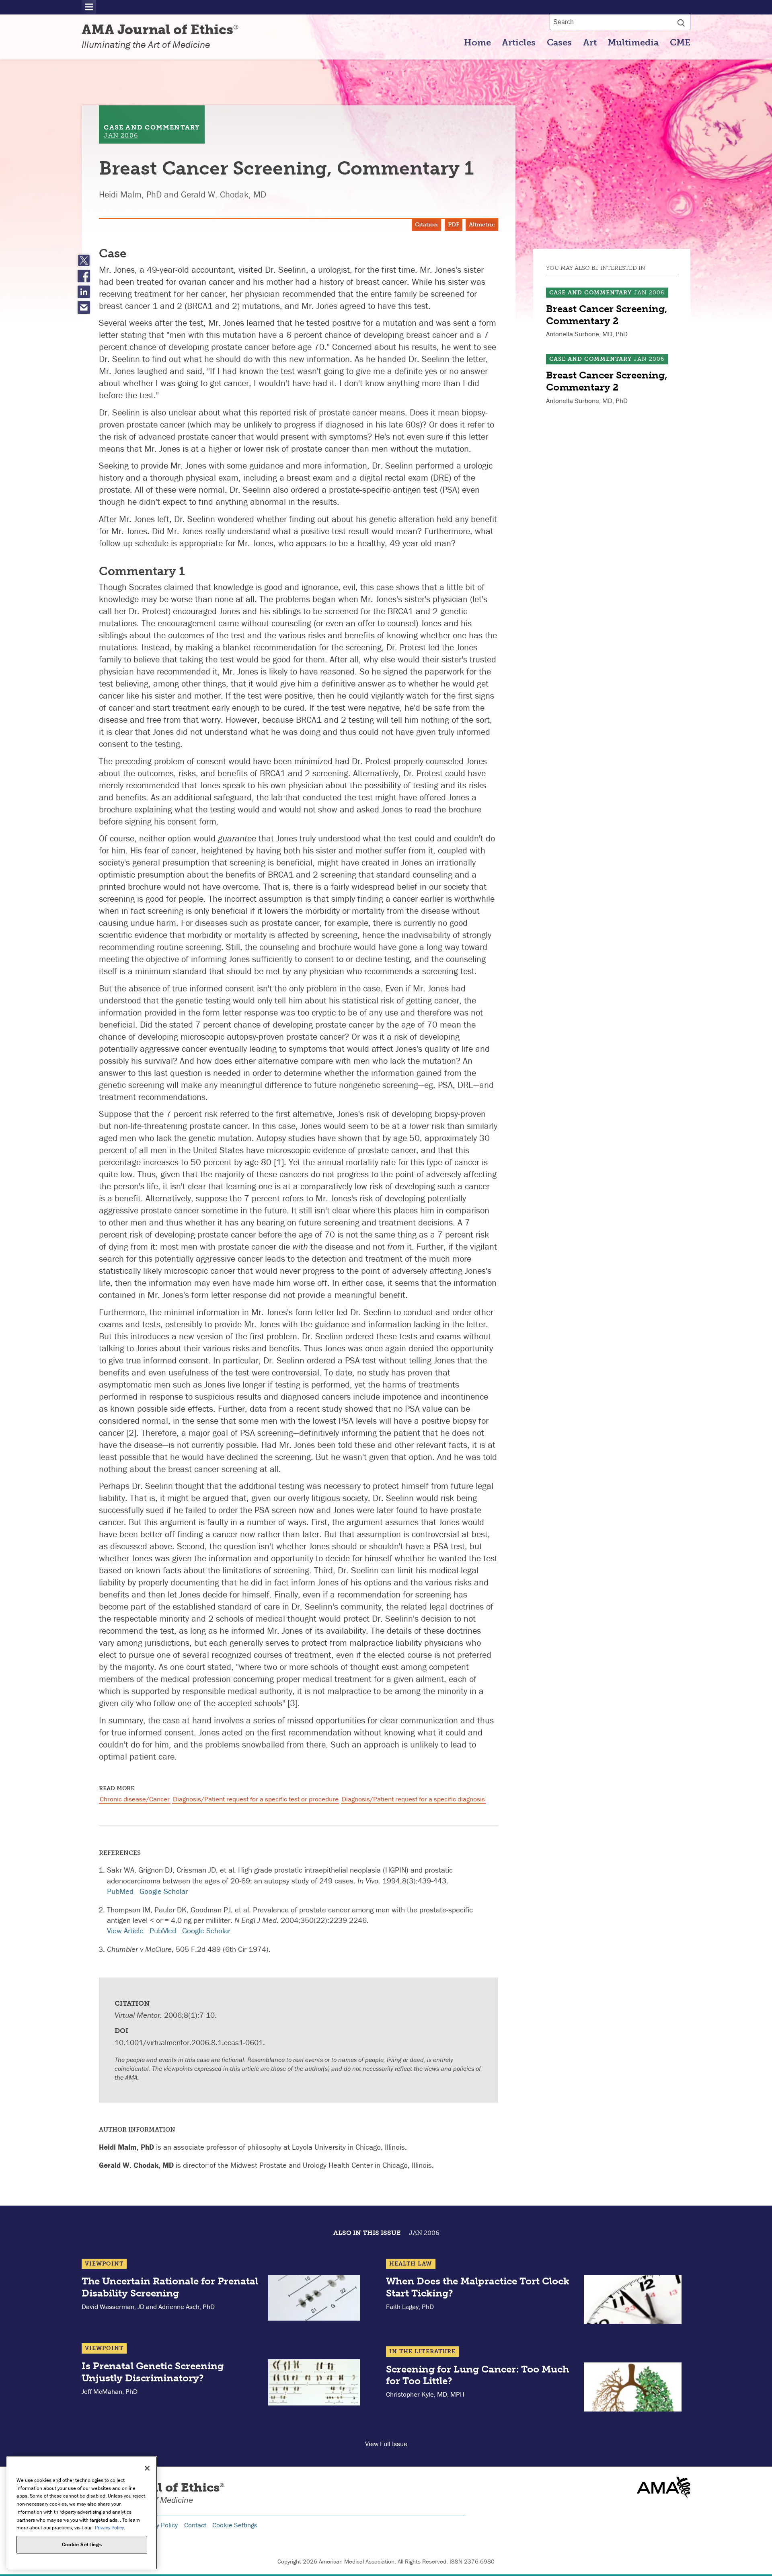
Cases (559, 43)
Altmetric (482, 225)
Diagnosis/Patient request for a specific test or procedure (256, 1799)
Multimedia (633, 43)
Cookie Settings (235, 2525)
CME (680, 43)
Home (477, 43)
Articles (519, 43)
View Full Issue (386, 2444)
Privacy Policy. (110, 2528)
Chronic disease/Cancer (135, 1799)
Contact (195, 2525)
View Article (125, 1930)
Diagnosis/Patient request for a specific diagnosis (413, 1799)
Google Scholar (164, 1891)
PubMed (120, 1891)
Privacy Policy (158, 2525)
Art (590, 43)
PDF (454, 225)
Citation (426, 225)
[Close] (147, 2468)
